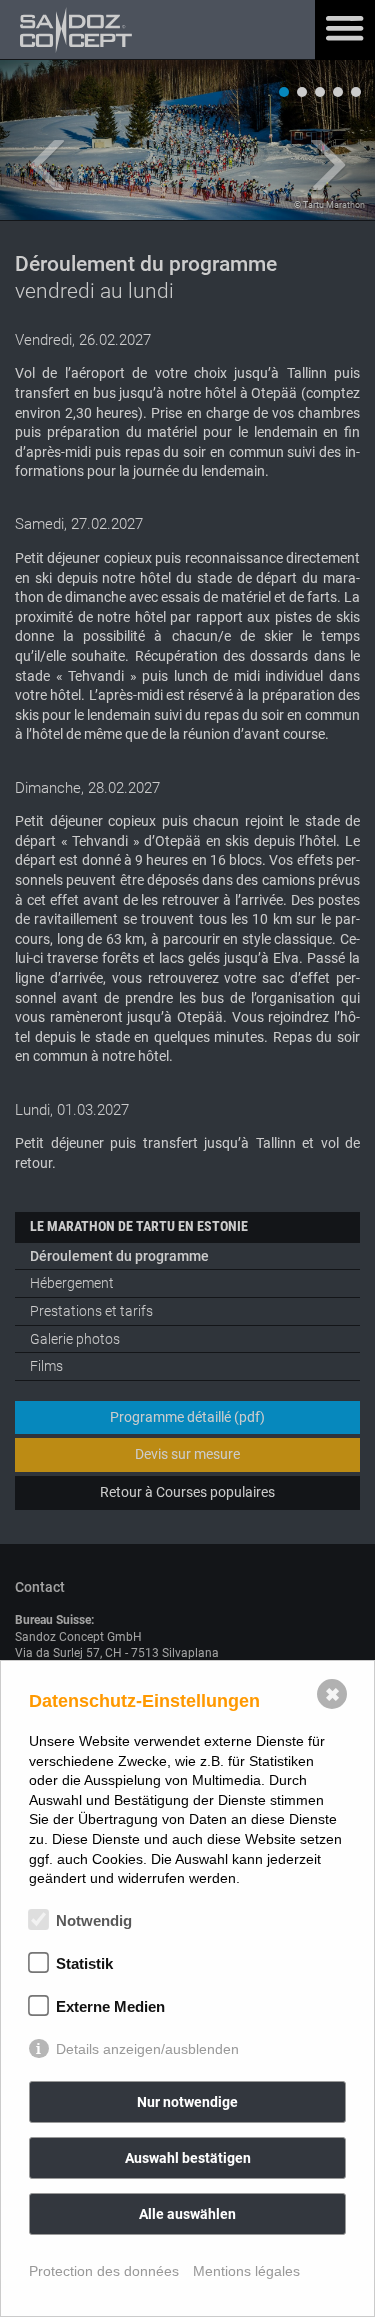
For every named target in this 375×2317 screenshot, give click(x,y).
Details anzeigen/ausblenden (147, 2049)
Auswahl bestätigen (188, 2158)
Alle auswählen (187, 2214)
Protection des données (104, 2271)
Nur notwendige (187, 2102)
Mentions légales (246, 2271)
